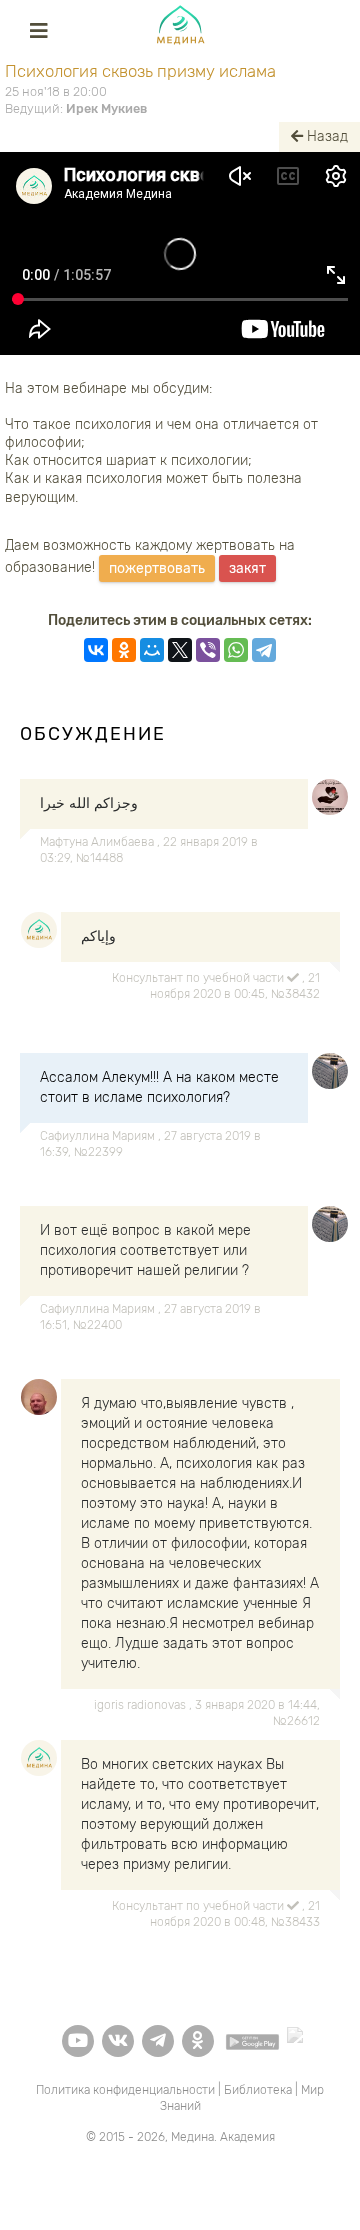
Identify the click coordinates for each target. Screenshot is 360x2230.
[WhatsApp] (236, 650)
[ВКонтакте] (96, 650)
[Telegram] (264, 650)
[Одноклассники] (124, 650)
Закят (247, 568)
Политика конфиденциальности (125, 2090)
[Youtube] (78, 2041)
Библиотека (258, 2090)
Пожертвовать (157, 568)
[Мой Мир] (152, 650)
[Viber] (208, 650)
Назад (325, 136)
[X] (180, 650)
